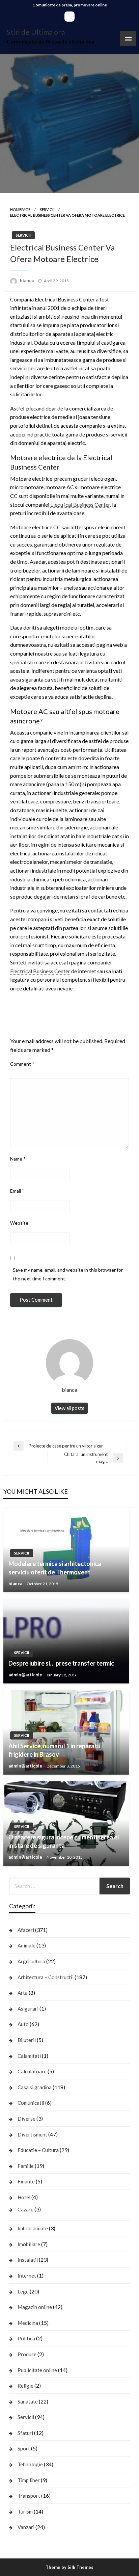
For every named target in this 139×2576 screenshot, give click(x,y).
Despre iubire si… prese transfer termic (61, 1663)
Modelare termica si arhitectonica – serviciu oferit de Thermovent (57, 1568)
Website (19, 1223)
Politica (26, 2338)
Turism (25, 2512)
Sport (24, 2448)
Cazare (25, 2209)
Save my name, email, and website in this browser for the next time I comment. (68, 1274)
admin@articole (26, 1675)
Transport (29, 2496)
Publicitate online (37, 2370)
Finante (26, 2181)
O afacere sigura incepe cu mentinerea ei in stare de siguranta (64, 1841)
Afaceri (26, 1930)
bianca (27, 281)
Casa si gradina (35, 2087)
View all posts (69, 1408)
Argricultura (31, 1961)
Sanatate (28, 2401)
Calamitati (29, 2056)
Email (17, 1191)
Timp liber (29, 2480)
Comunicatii (31, 2103)
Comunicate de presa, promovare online (70, 5)
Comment (22, 1064)
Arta (23, 1993)
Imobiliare (29, 2244)
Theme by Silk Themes (69, 2567)
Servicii (47, 209)
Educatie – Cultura (38, 2150)
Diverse (26, 2119)
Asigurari (28, 2009)
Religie (25, 2386)
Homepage (20, 209)
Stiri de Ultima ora (36, 32)
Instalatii (28, 2260)
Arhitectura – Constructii (46, 1977)
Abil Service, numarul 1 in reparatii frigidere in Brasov (54, 1750)
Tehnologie (30, 2464)
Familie (26, 2166)
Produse (27, 2354)
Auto (23, 2024)
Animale (26, 1945)
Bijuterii (27, 2040)
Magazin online (35, 2307)
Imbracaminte (33, 2228)
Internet (27, 2276)
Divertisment (32, 2134)
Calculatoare (32, 2071)
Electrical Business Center (80, 504)
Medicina (28, 2323)
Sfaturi (25, 2433)
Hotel (24, 2197)
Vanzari (26, 2527)
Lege (23, 2291)
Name (18, 1159)
